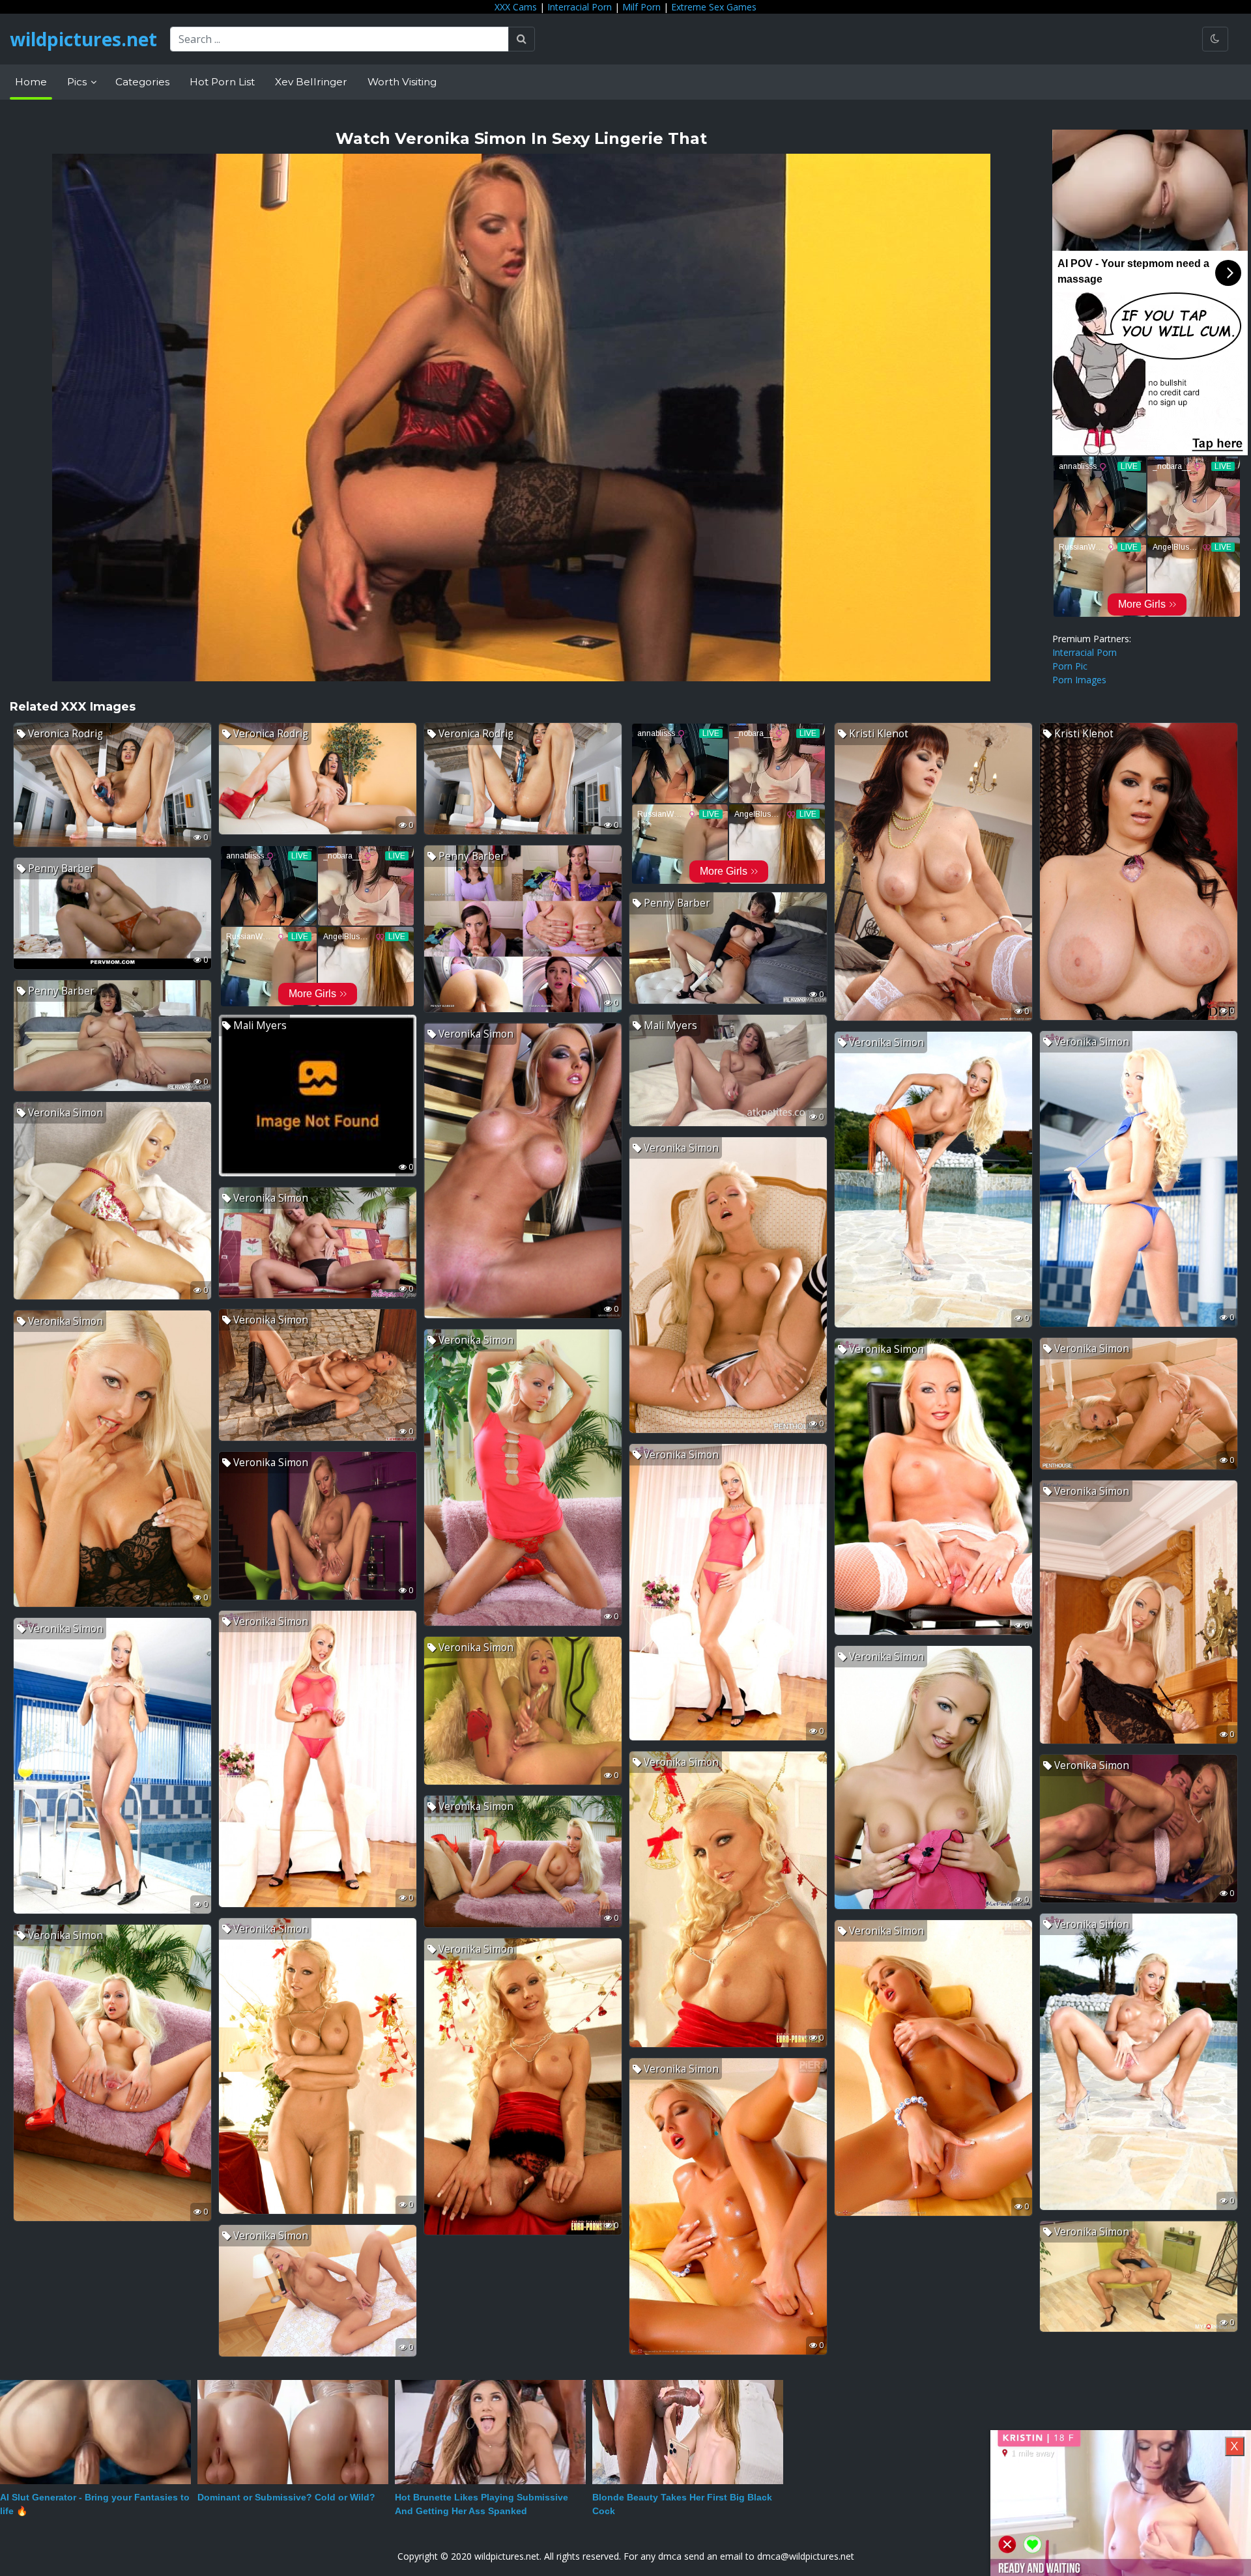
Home (31, 82)
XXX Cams (516, 7)
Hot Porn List (222, 82)
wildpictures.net (83, 39)
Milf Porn (641, 7)
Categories (142, 82)
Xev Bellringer (311, 82)
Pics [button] (78, 82)
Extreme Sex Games (714, 7)
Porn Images (1079, 680)
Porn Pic (1070, 666)
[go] (522, 39)
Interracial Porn (580, 7)
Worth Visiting (402, 82)
